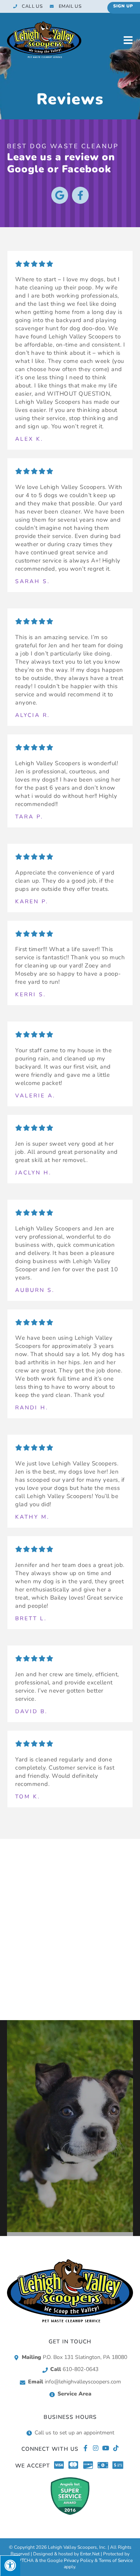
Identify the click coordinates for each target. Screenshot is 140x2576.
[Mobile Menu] (128, 40)
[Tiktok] (116, 2448)
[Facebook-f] (80, 195)
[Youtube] (106, 2448)
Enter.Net (90, 2554)
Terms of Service (116, 2560)
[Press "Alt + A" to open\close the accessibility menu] (10, 2566)
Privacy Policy (79, 2560)
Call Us (32, 6)
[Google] (60, 195)
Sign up (123, 6)
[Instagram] (96, 2448)
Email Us (70, 6)
